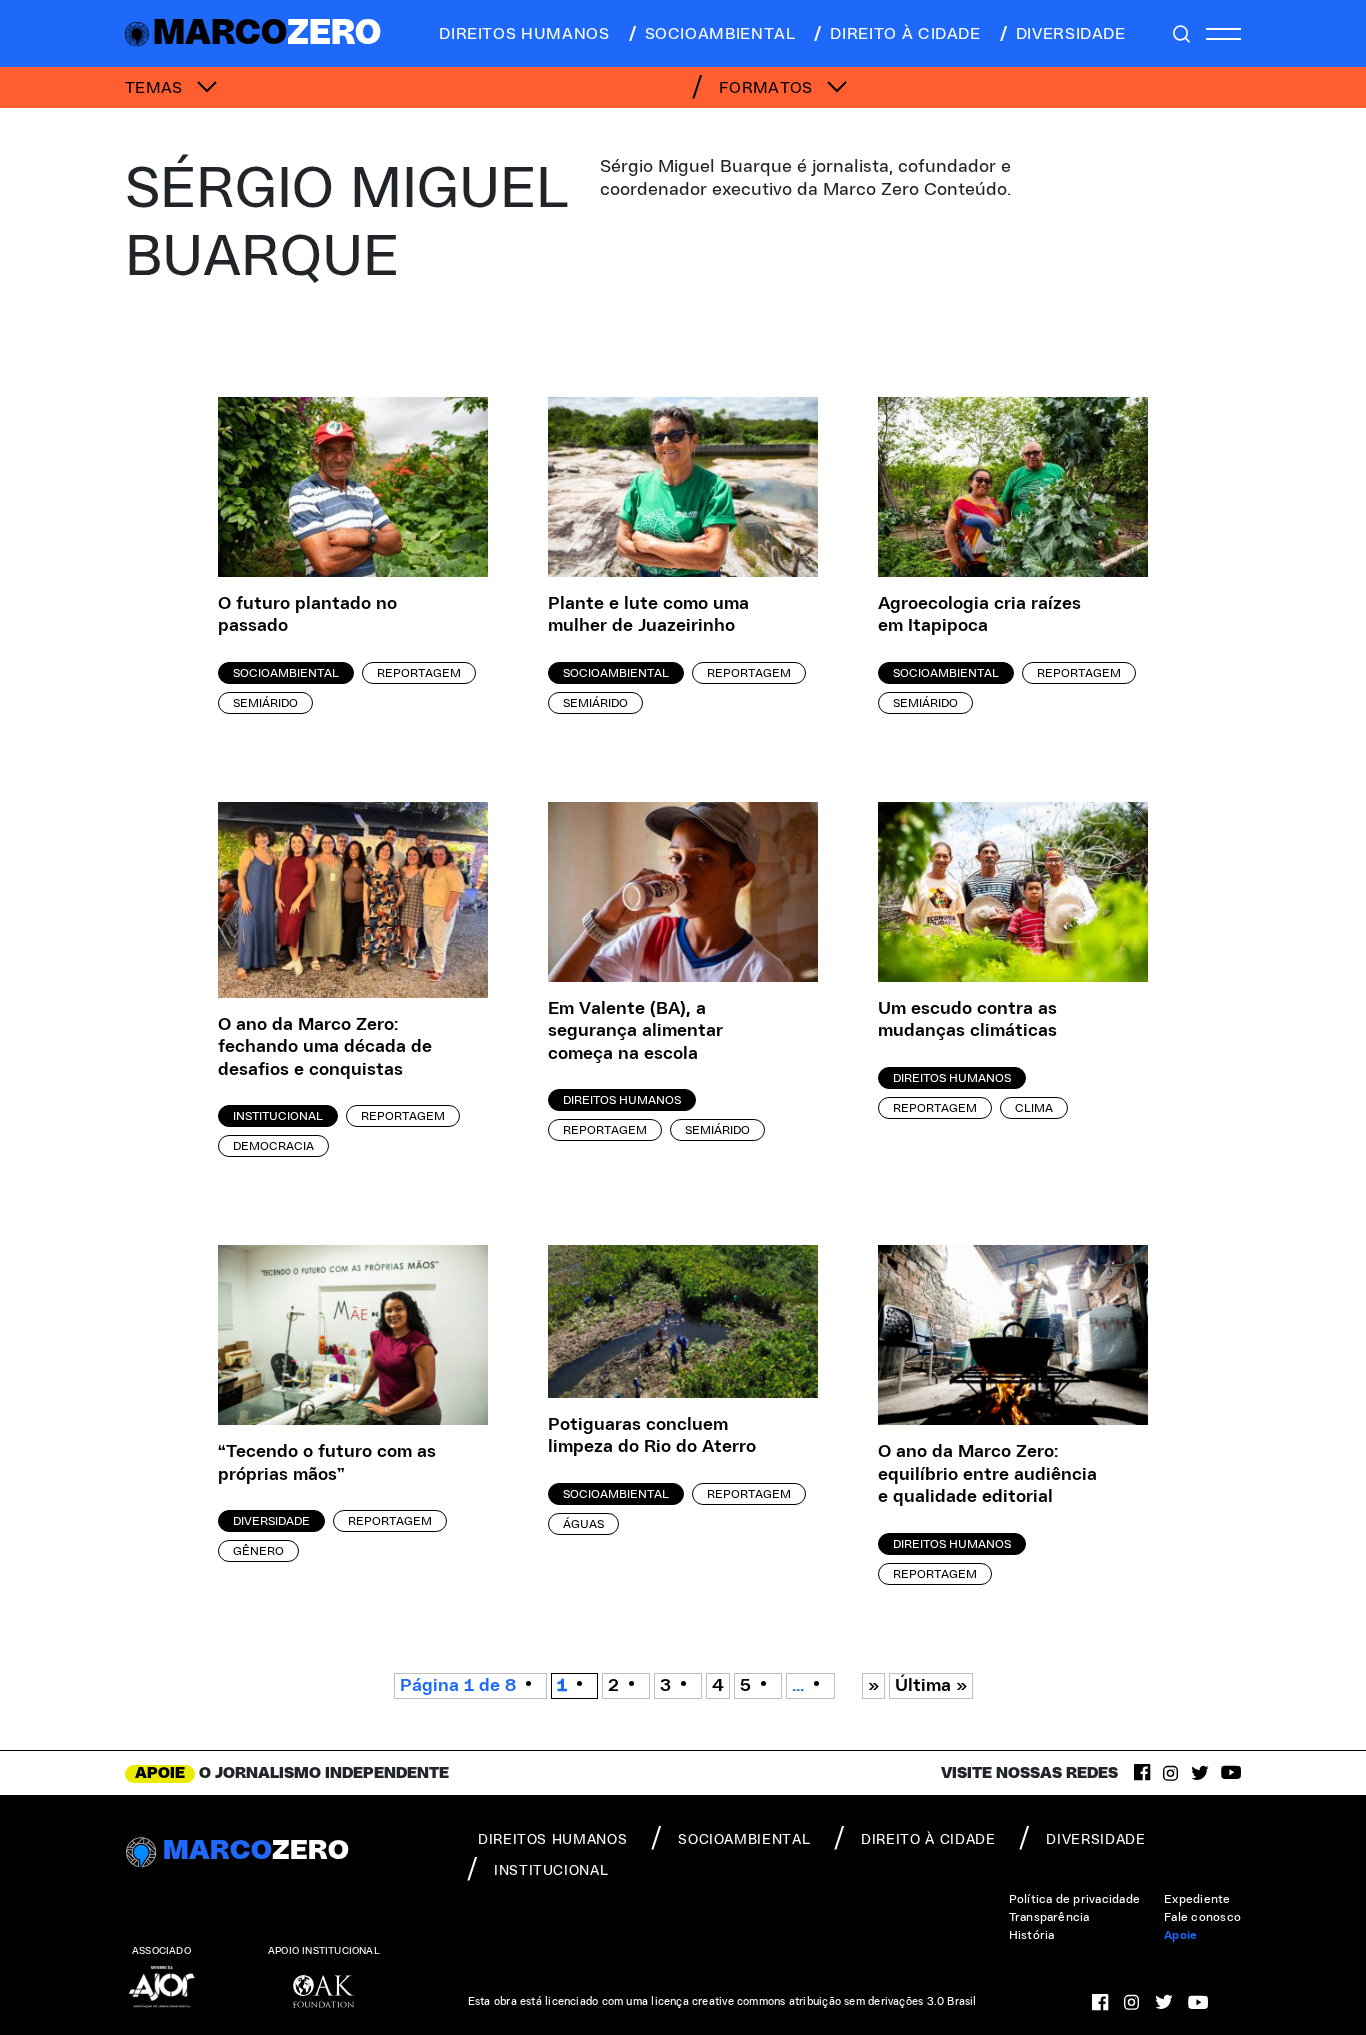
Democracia (273, 1146)
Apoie (1180, 1935)
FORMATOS (768, 88)
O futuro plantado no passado (307, 615)
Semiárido (265, 703)
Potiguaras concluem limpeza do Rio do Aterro (652, 1436)
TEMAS (156, 88)
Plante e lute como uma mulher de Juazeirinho (648, 615)
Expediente (1197, 1899)
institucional (551, 1871)
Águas (583, 1524)
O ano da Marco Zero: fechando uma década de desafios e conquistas (325, 1047)
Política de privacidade (1075, 1899)
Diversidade (271, 1521)
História (1032, 1935)
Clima (1034, 1108)
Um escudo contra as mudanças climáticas (967, 1020)
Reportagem (419, 673)
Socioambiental (286, 673)
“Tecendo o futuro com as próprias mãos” (327, 1463)
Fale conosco (1202, 1917)
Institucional (278, 1116)
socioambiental (720, 34)
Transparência (1049, 1917)
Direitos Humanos (622, 1100)
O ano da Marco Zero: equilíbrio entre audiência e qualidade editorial (987, 1474)
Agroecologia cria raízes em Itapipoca (979, 615)
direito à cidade (905, 34)
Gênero (258, 1551)
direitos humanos (524, 34)
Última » (931, 1686)
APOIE (160, 1773)
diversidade (1071, 34)
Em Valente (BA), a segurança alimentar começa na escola (635, 1031)
